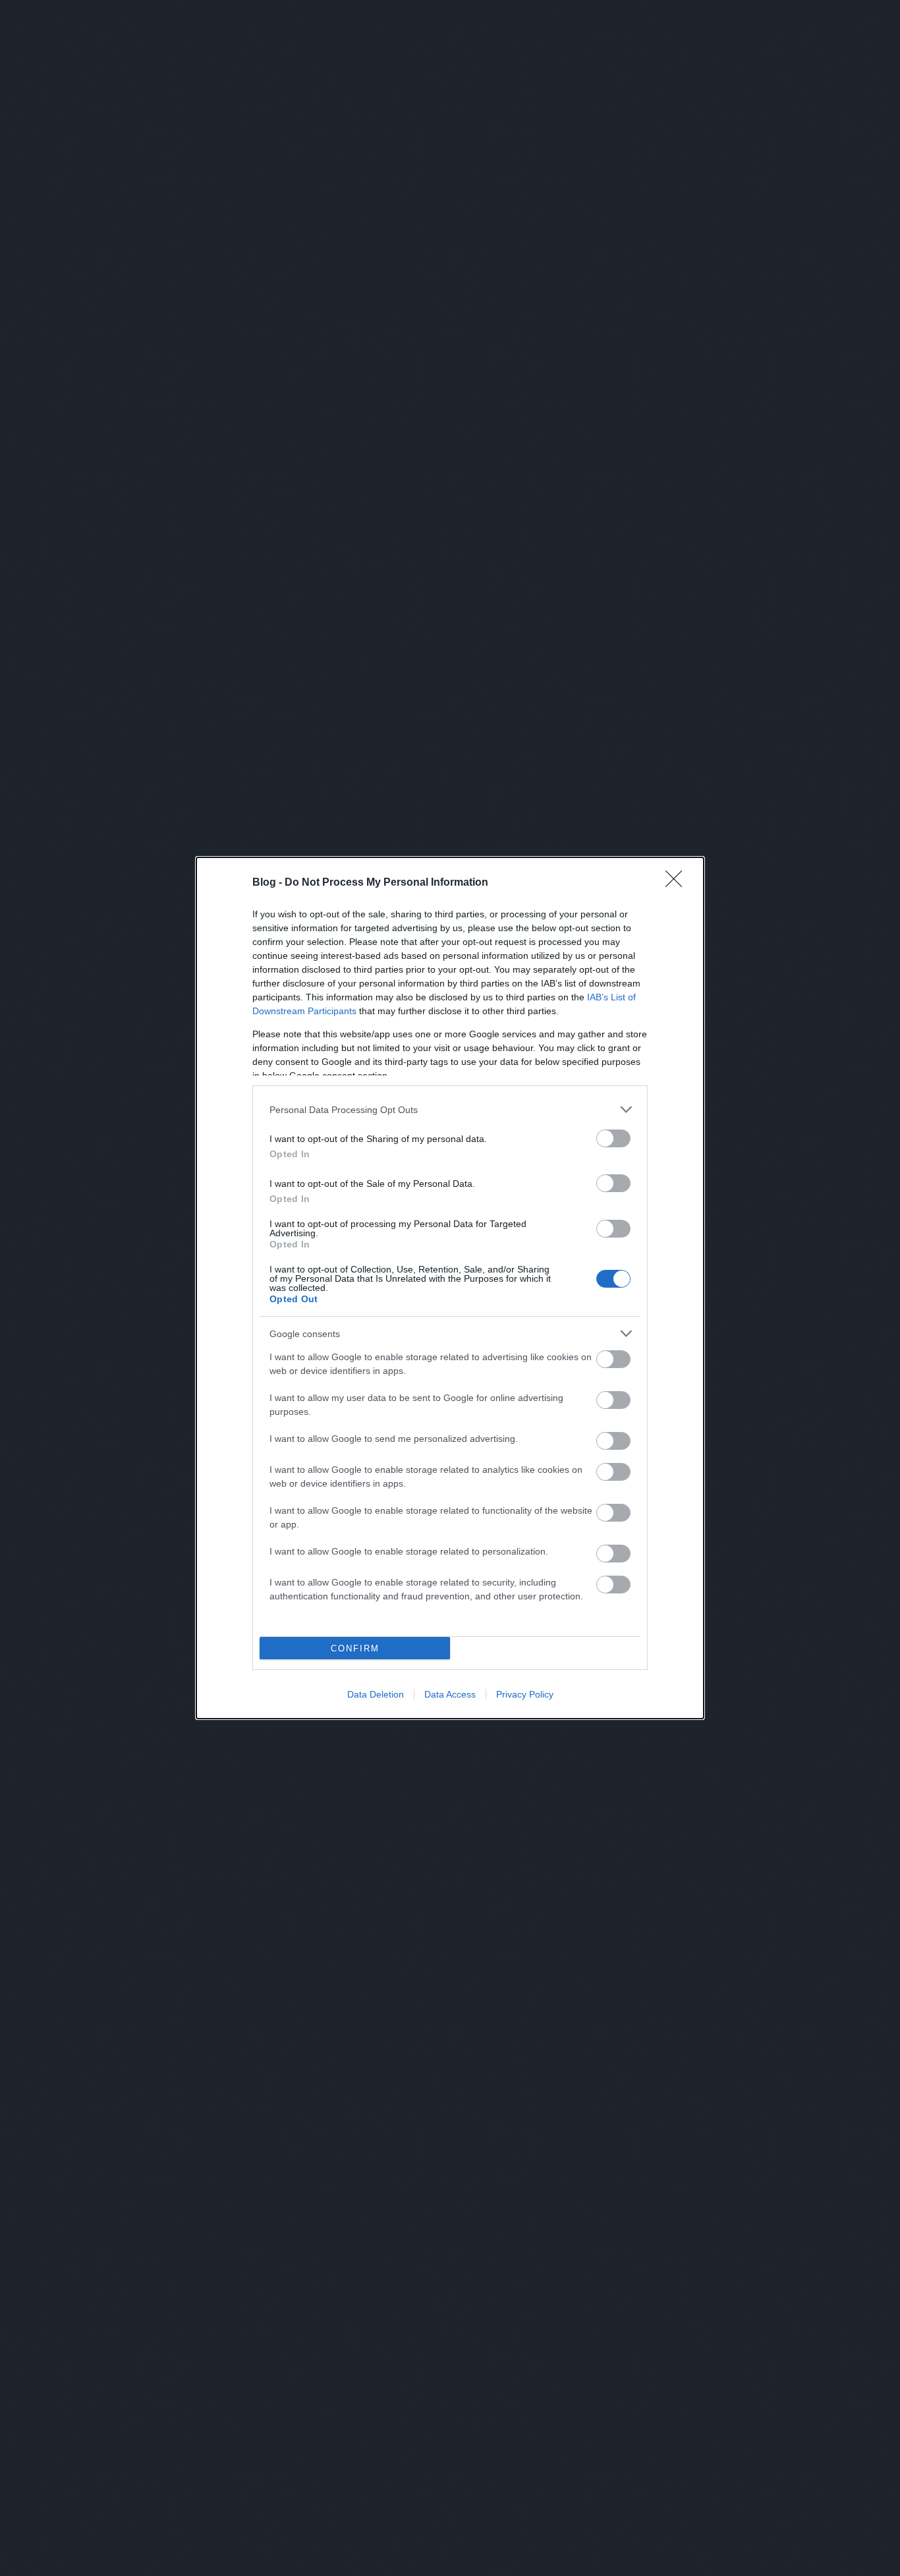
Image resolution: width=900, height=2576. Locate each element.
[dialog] (450, 1288)
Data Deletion (376, 1694)
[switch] (613, 1138)
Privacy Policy (525, 1694)
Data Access (450, 1694)
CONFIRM (355, 1648)
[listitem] (450, 1109)
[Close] (678, 883)
